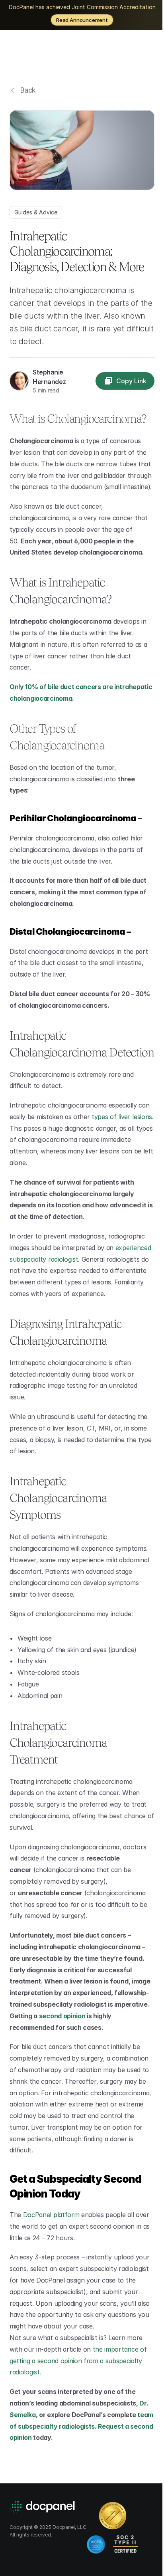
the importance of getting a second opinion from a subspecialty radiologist (79, 2361)
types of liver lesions (122, 1117)
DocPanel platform (51, 2215)
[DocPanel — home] (54, 54)
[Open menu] (146, 54)
